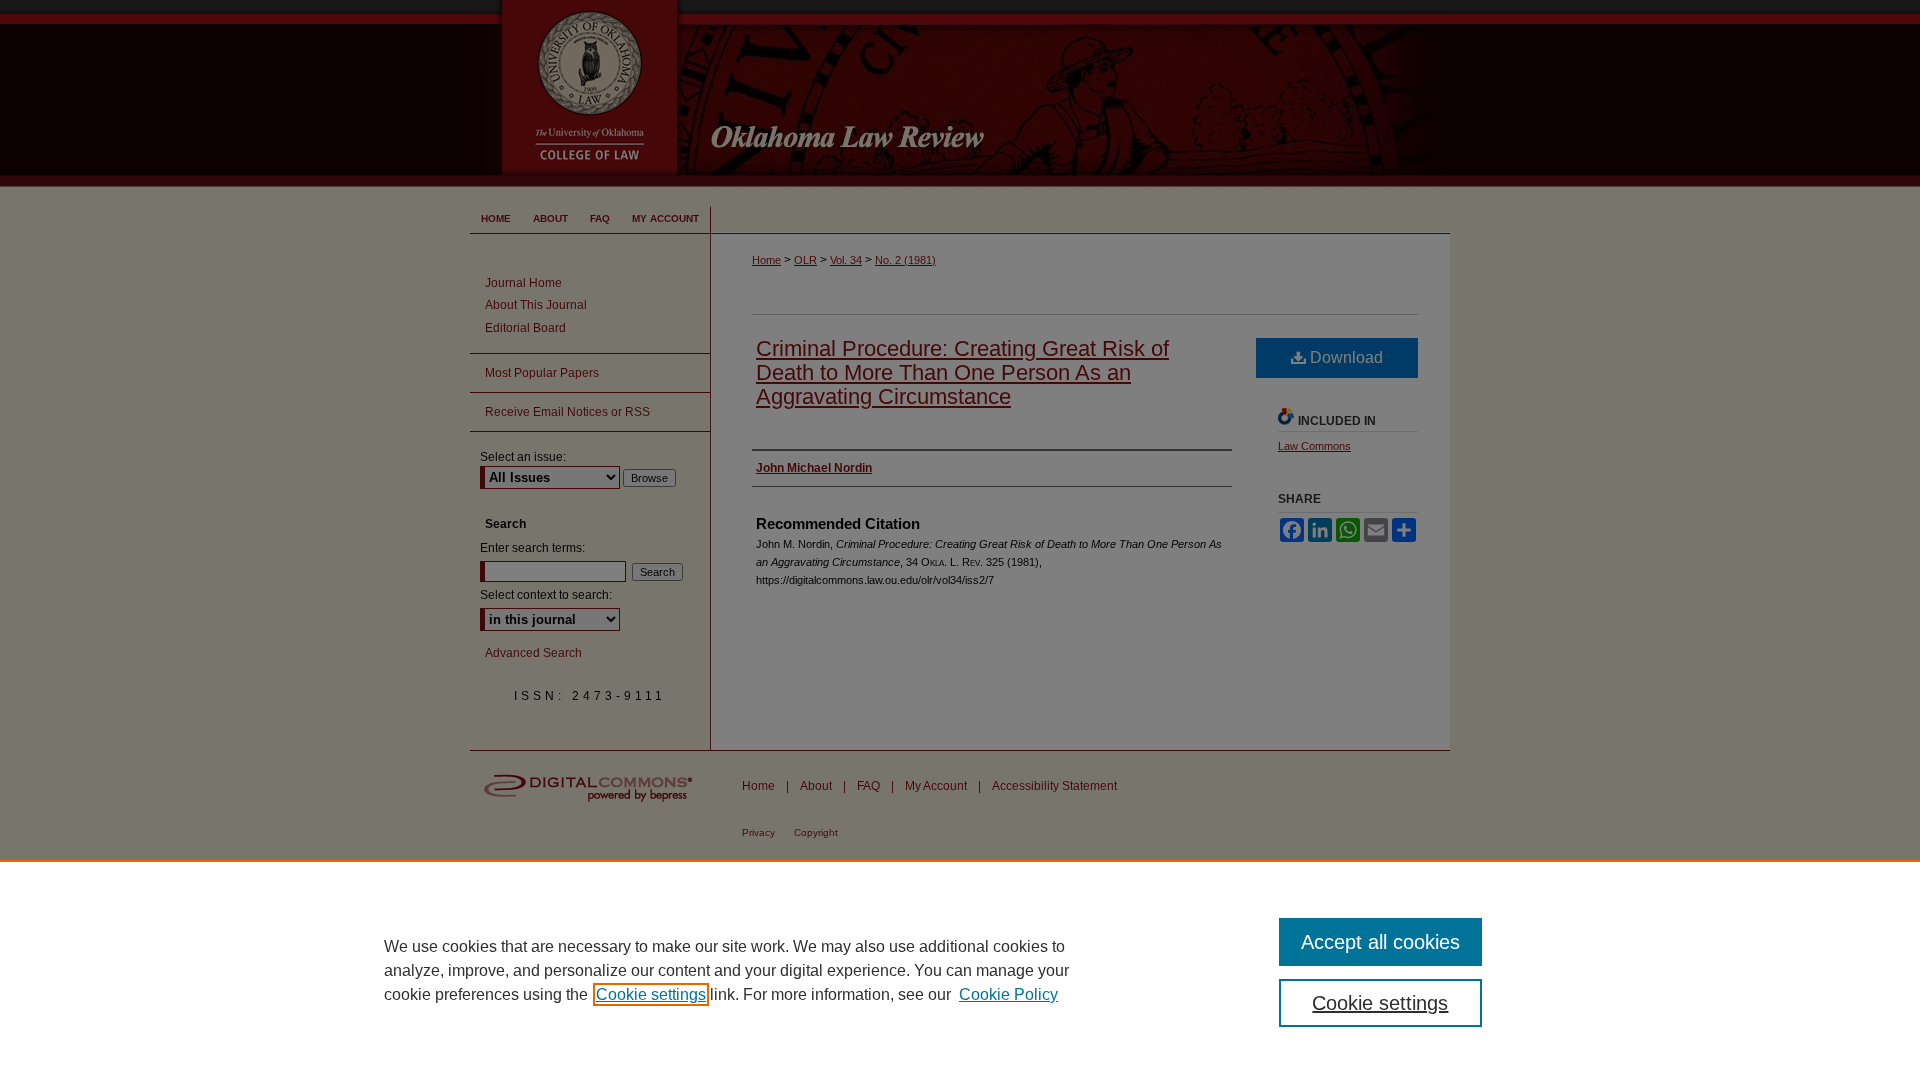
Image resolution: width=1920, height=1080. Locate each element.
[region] (960, 970)
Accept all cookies (1380, 942)
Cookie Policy (1008, 994)
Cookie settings (651, 994)
